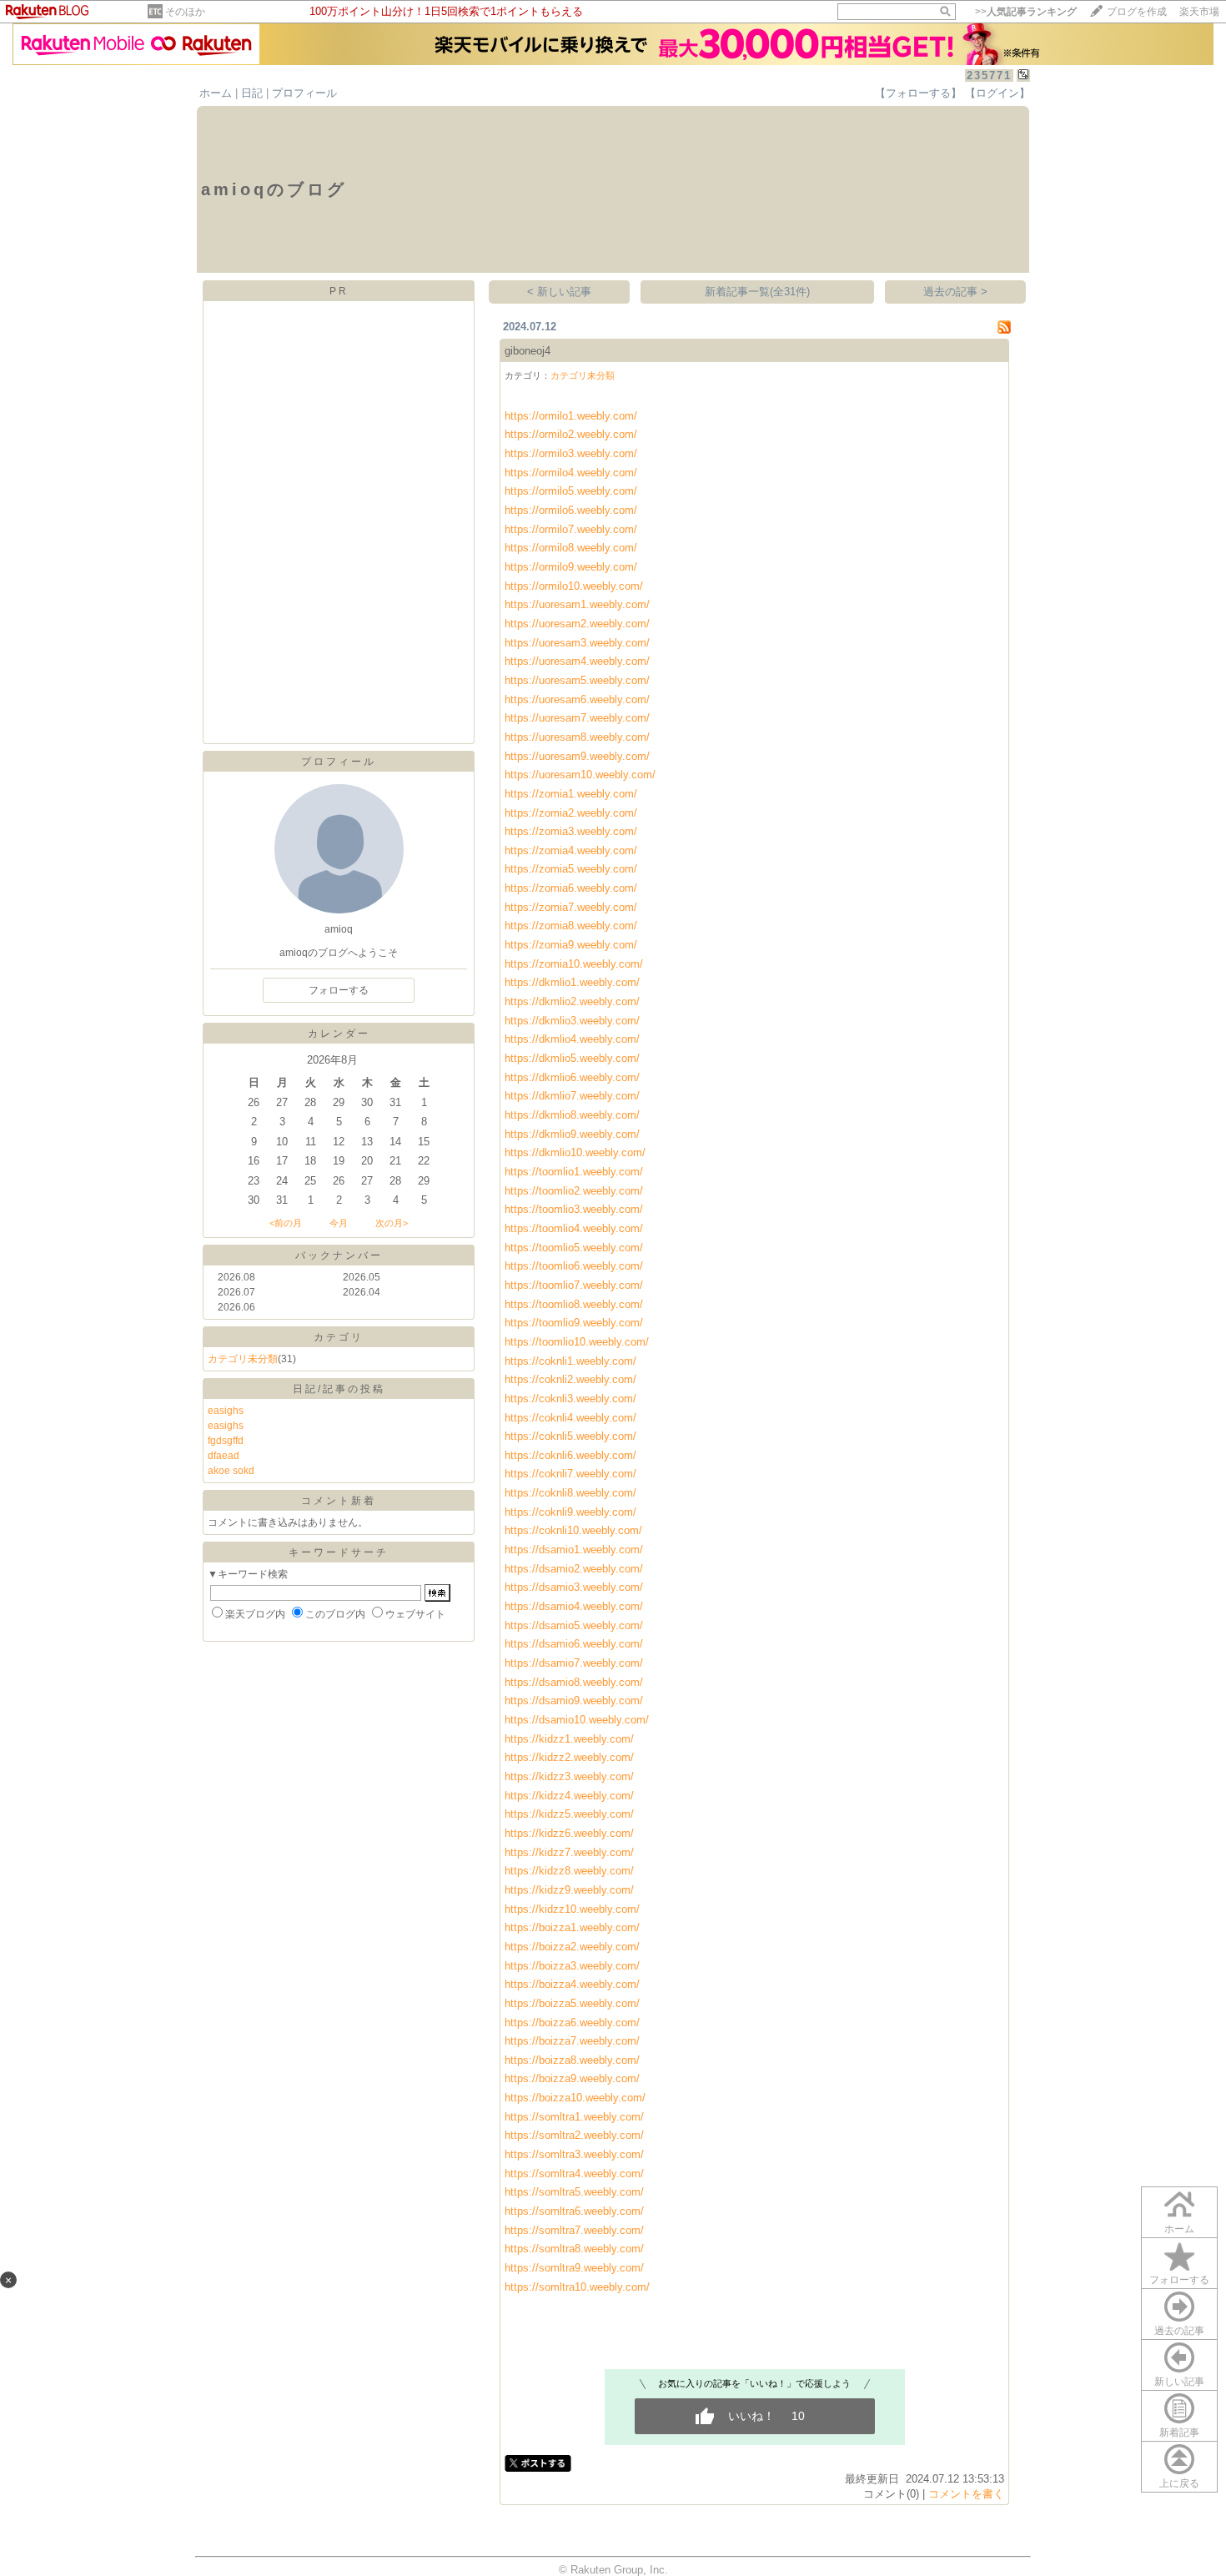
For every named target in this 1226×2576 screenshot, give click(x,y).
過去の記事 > (955, 292)
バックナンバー (339, 1255)
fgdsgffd (226, 1441)
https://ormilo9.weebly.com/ (571, 567)
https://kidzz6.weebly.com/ (569, 1833)
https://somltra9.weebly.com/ (574, 2268)
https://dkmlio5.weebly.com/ (572, 1058)
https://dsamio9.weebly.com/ (574, 1701)
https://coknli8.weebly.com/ (570, 1493)
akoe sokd (231, 1471)
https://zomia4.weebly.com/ (571, 850)
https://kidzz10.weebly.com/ (572, 1909)
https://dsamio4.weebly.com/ (574, 1606)
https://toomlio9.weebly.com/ (574, 1323)
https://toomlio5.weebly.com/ (574, 1248)
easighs (226, 1411)
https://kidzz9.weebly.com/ (569, 1890)
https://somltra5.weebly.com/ (574, 2192)
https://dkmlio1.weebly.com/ (572, 982)
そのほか (185, 12)
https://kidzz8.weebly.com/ (569, 1871)
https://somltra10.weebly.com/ (577, 2287)
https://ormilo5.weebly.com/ (571, 491)
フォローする (1179, 2280)
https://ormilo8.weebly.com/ (571, 548)
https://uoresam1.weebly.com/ (577, 604)
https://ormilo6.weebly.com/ (571, 510)
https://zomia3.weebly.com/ (571, 831)
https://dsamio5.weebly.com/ (574, 1625)
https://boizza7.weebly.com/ (572, 2041)
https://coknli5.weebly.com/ (570, 1436)
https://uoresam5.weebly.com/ (577, 680)
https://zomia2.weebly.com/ (571, 813)
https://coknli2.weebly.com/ (570, 1379)
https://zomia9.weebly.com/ (571, 945)
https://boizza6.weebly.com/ (572, 2023)
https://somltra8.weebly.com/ (574, 2249)
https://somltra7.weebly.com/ (574, 2230)
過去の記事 (1179, 2331)
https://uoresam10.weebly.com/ (580, 775)
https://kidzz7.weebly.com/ (569, 1852)
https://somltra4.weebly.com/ (574, 2173)
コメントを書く (966, 2494)
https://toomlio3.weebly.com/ (574, 1209)
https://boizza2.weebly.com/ (572, 1947)
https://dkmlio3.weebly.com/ (572, 1021)
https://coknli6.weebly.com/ (570, 1455)
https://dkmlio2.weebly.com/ (572, 1001)
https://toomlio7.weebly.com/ (574, 1285)
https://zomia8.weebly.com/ (571, 926)
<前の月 (286, 1223)
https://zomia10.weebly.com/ (574, 964)
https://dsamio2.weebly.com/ (574, 1569)
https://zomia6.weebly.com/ (571, 888)
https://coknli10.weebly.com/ (573, 1530)
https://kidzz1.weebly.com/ (569, 1739)
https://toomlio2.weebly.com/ (574, 1191)
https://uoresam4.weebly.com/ (577, 661)
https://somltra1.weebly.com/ (574, 2117)
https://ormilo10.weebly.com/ (574, 586)
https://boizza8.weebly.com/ (572, 2060)
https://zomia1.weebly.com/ (571, 794)
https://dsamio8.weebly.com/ (574, 1682)
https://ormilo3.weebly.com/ (571, 453)
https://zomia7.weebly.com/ (571, 907)
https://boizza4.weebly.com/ (572, 1984)
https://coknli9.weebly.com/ (570, 1512)
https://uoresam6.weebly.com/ (577, 699)
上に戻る (1179, 2483)
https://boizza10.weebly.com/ (575, 2098)
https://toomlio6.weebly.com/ (574, 1266)
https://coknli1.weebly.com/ (570, 1361)
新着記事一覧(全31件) (757, 292)
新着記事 (1179, 2433)
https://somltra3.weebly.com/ (574, 2154)
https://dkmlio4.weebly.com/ (572, 1039)
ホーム (216, 93)
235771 (989, 75)
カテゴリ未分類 (243, 1359)
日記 (252, 93)
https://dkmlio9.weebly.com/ (572, 1134)
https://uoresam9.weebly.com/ (577, 756)
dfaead (224, 1456)
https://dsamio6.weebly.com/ (574, 1644)
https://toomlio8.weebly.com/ (574, 1304)
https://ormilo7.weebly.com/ (571, 529)
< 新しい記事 (559, 292)
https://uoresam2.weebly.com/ (577, 624)
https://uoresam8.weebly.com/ (577, 737)
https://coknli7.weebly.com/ (570, 1474)
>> (1026, 12)
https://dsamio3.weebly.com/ (574, 1587)
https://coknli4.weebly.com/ (570, 1418)
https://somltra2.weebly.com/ (574, 2135)
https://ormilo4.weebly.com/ (571, 473)
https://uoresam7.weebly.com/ (577, 718)
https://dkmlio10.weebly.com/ (575, 1152)
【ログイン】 (997, 93)
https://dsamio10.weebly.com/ (577, 1720)
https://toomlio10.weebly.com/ (577, 1342)
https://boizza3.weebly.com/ (572, 1966)
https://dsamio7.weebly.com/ (574, 1663)
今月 (339, 1223)
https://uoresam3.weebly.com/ (577, 643)
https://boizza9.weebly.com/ (572, 2078)
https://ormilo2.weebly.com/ (571, 434)
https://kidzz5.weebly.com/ (569, 1814)
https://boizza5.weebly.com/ (572, 2003)
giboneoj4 (528, 351)
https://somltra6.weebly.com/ (574, 2211)
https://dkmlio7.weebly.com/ (572, 1096)
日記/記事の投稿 (339, 1389)
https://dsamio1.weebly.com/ (574, 1550)
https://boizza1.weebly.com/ (572, 1927)
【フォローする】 (918, 93)
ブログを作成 (1137, 12)
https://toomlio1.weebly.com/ (574, 1172)
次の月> (392, 1223)
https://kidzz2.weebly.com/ (569, 1757)
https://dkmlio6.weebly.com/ (572, 1077)
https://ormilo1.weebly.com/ (571, 416)
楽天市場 (1199, 12)
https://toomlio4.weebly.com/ (574, 1228)
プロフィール (304, 93)
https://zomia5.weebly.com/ (571, 869)
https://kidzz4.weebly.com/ (569, 1796)
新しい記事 (1179, 2382)
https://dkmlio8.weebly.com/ (572, 1115)
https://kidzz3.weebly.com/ (569, 1776)
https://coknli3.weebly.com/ (570, 1399)
